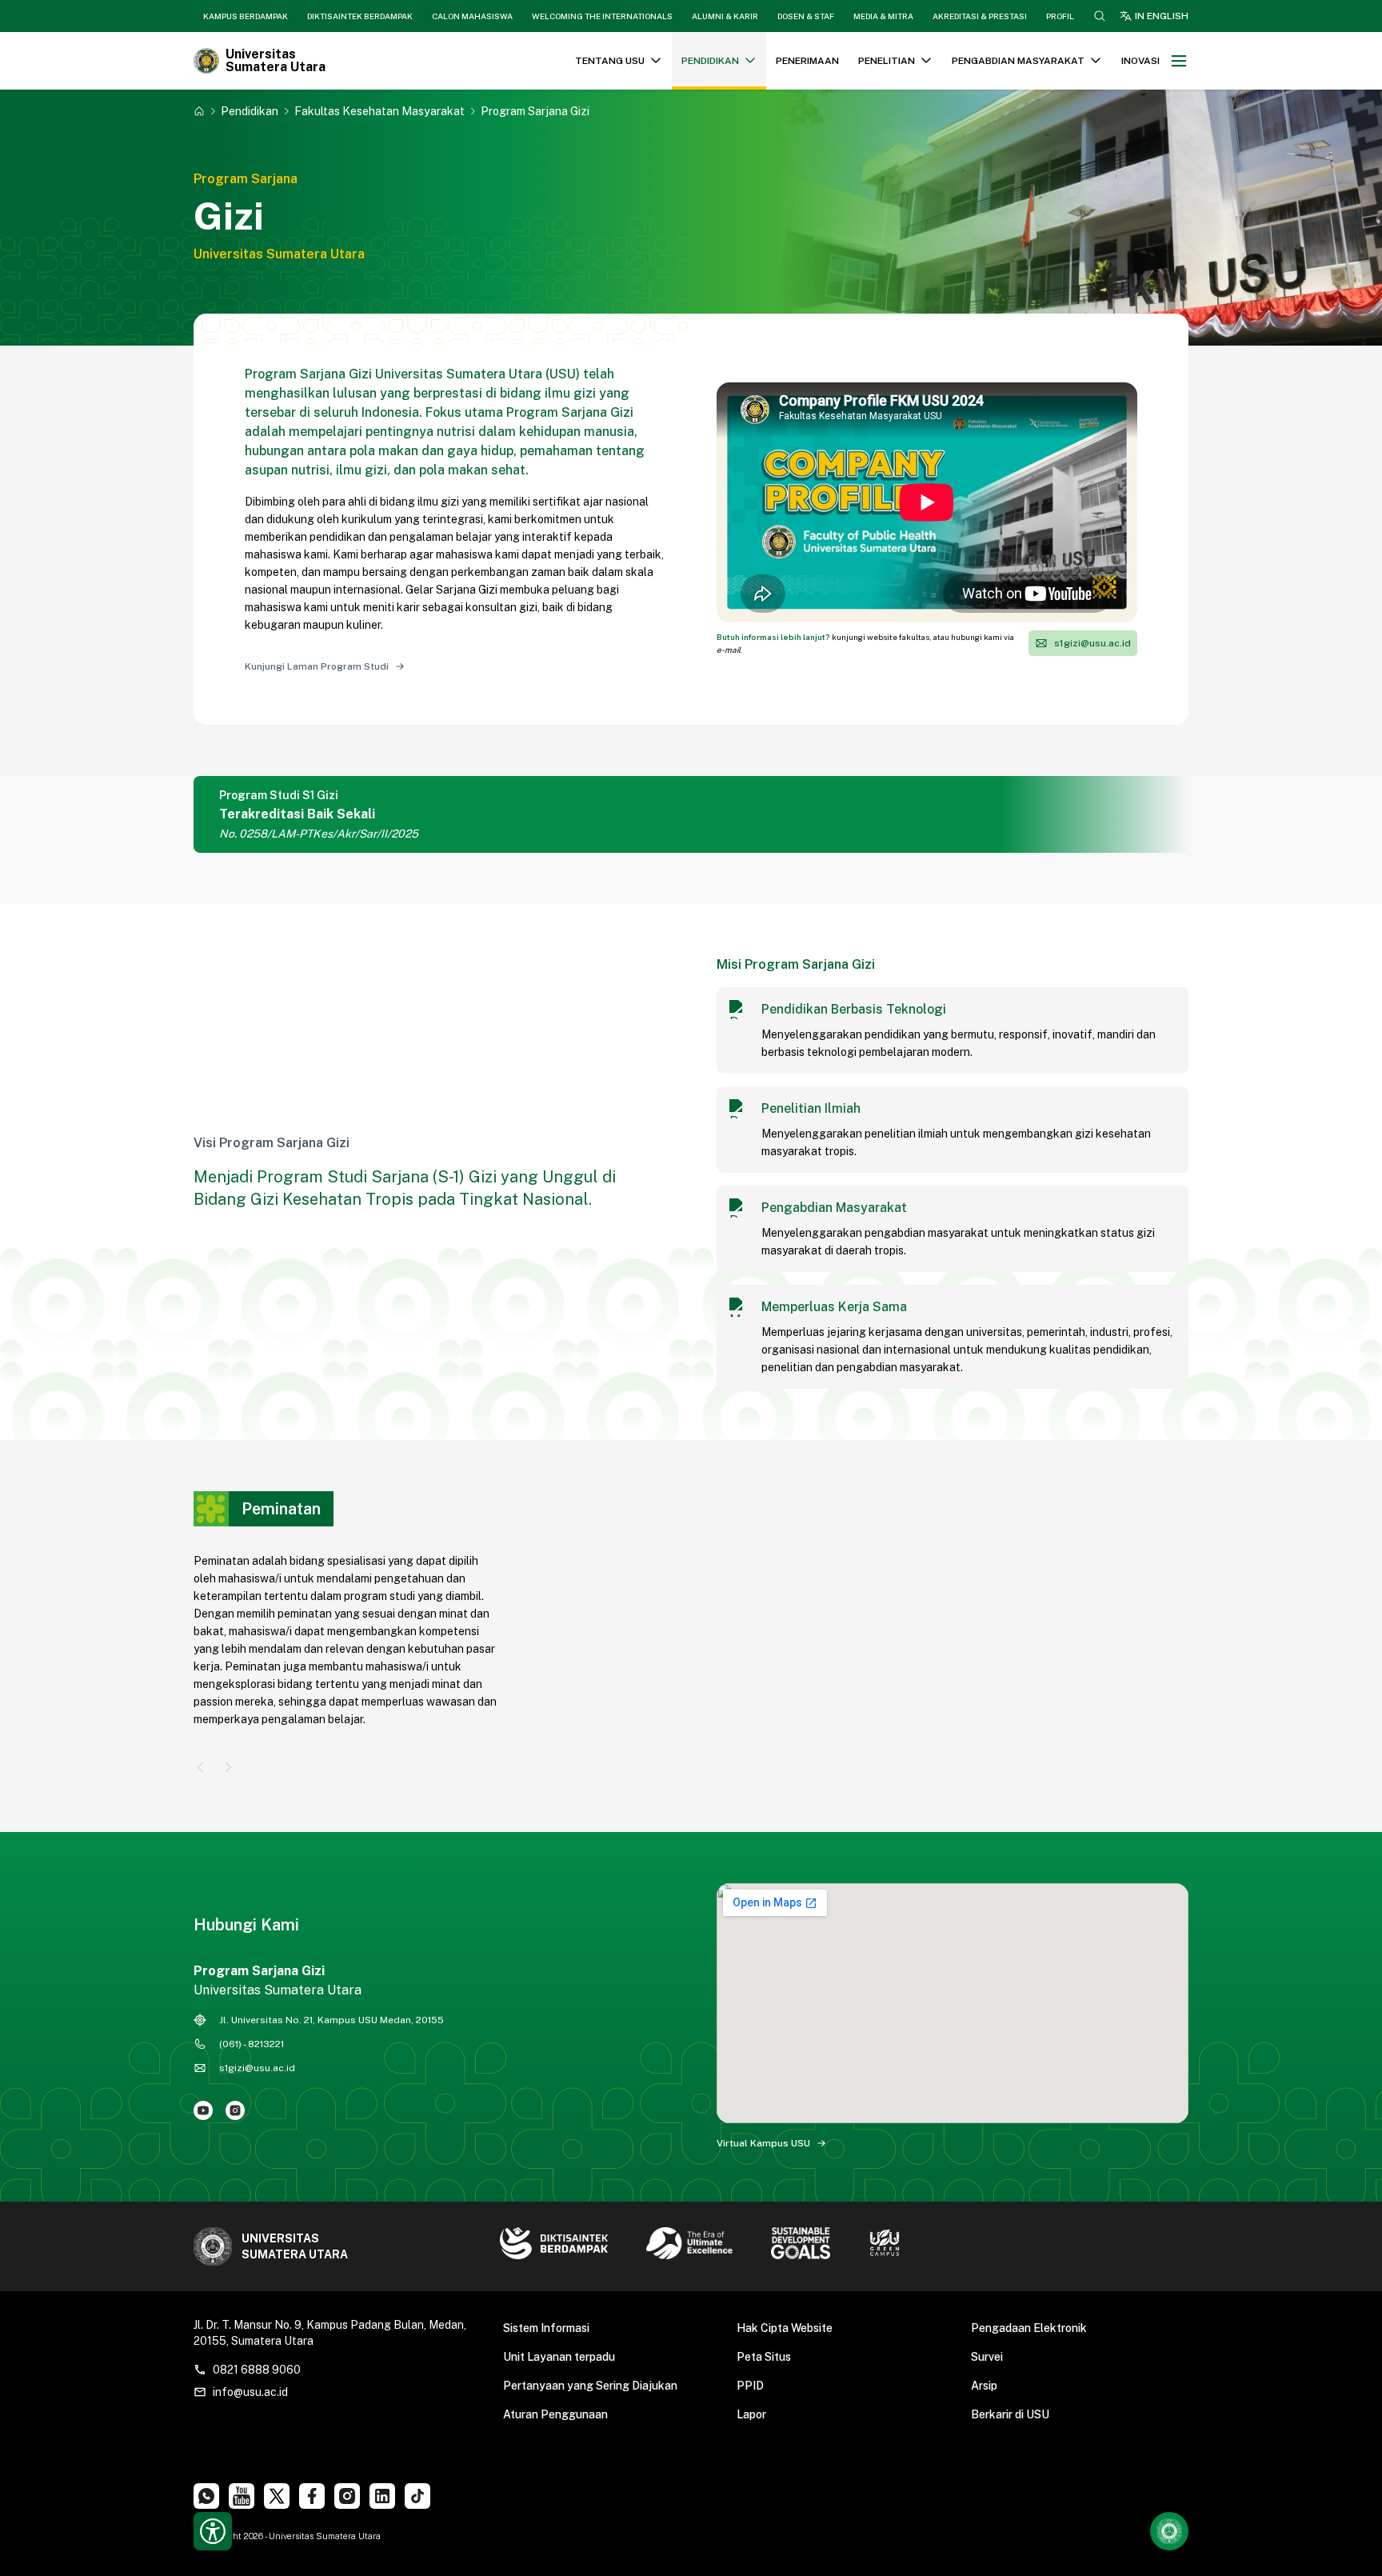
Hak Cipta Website (785, 2328)
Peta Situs (764, 2357)
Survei (987, 2357)
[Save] (199, 111)
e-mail (729, 650)
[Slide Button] (201, 1767)
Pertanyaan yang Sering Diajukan (590, 2386)
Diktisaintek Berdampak (360, 16)
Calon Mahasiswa (472, 16)
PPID (750, 2386)
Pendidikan (250, 111)
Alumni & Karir (725, 16)
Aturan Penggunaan (555, 2414)
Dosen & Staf (806, 16)
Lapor (751, 2414)
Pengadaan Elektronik (1029, 2328)
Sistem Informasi (546, 2328)
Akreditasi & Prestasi (980, 16)
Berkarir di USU (1010, 2414)
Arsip (984, 2386)
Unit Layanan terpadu (559, 2357)
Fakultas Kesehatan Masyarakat (379, 111)
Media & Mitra (883, 16)
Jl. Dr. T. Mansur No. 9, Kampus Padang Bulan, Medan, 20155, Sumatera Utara (330, 2333)
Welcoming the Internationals (602, 16)
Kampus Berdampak (246, 16)
